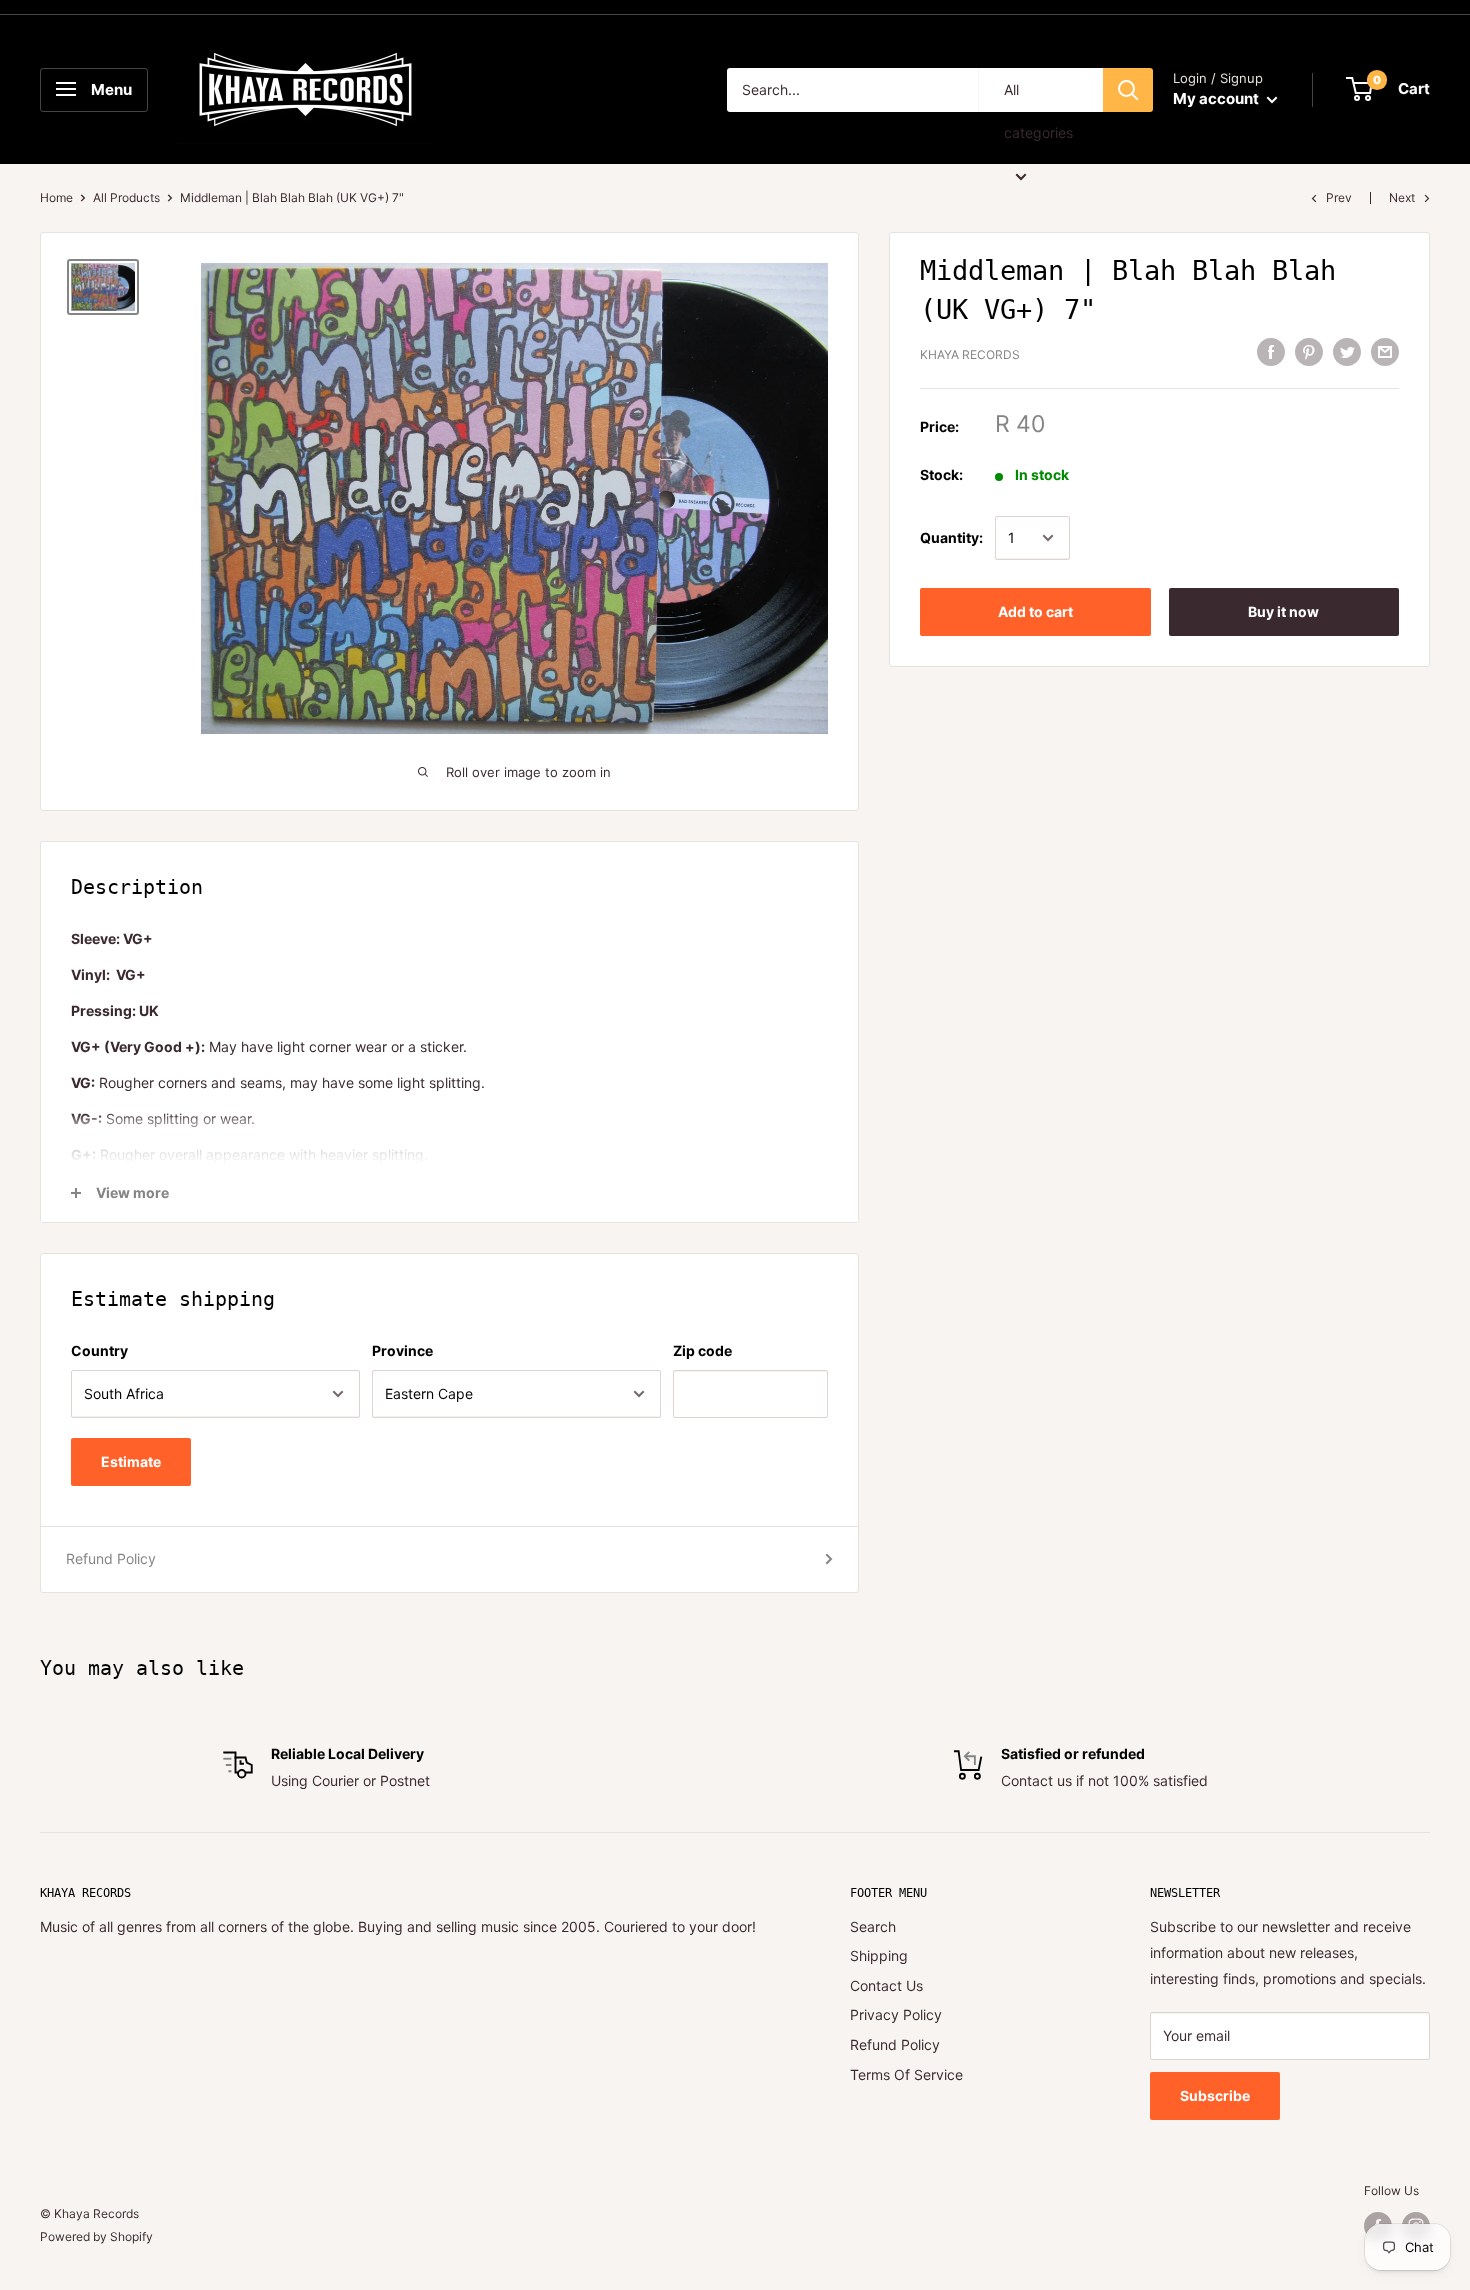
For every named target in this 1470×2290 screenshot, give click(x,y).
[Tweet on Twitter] (1347, 352)
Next (1402, 197)
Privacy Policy (896, 2014)
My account (1217, 98)
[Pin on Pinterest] (1309, 352)
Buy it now (1283, 611)
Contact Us (886, 1985)
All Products (126, 197)
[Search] (1128, 90)
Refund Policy (111, 1558)
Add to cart (1035, 611)
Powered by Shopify (96, 2236)
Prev (1339, 197)
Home (56, 197)
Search (873, 1926)
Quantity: (951, 537)
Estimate (131, 1461)
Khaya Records (970, 354)
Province (402, 1350)
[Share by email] (1385, 352)
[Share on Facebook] (1271, 352)
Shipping (879, 1955)
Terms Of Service (906, 2074)
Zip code (702, 1350)
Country (99, 1350)
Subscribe (1215, 2095)
